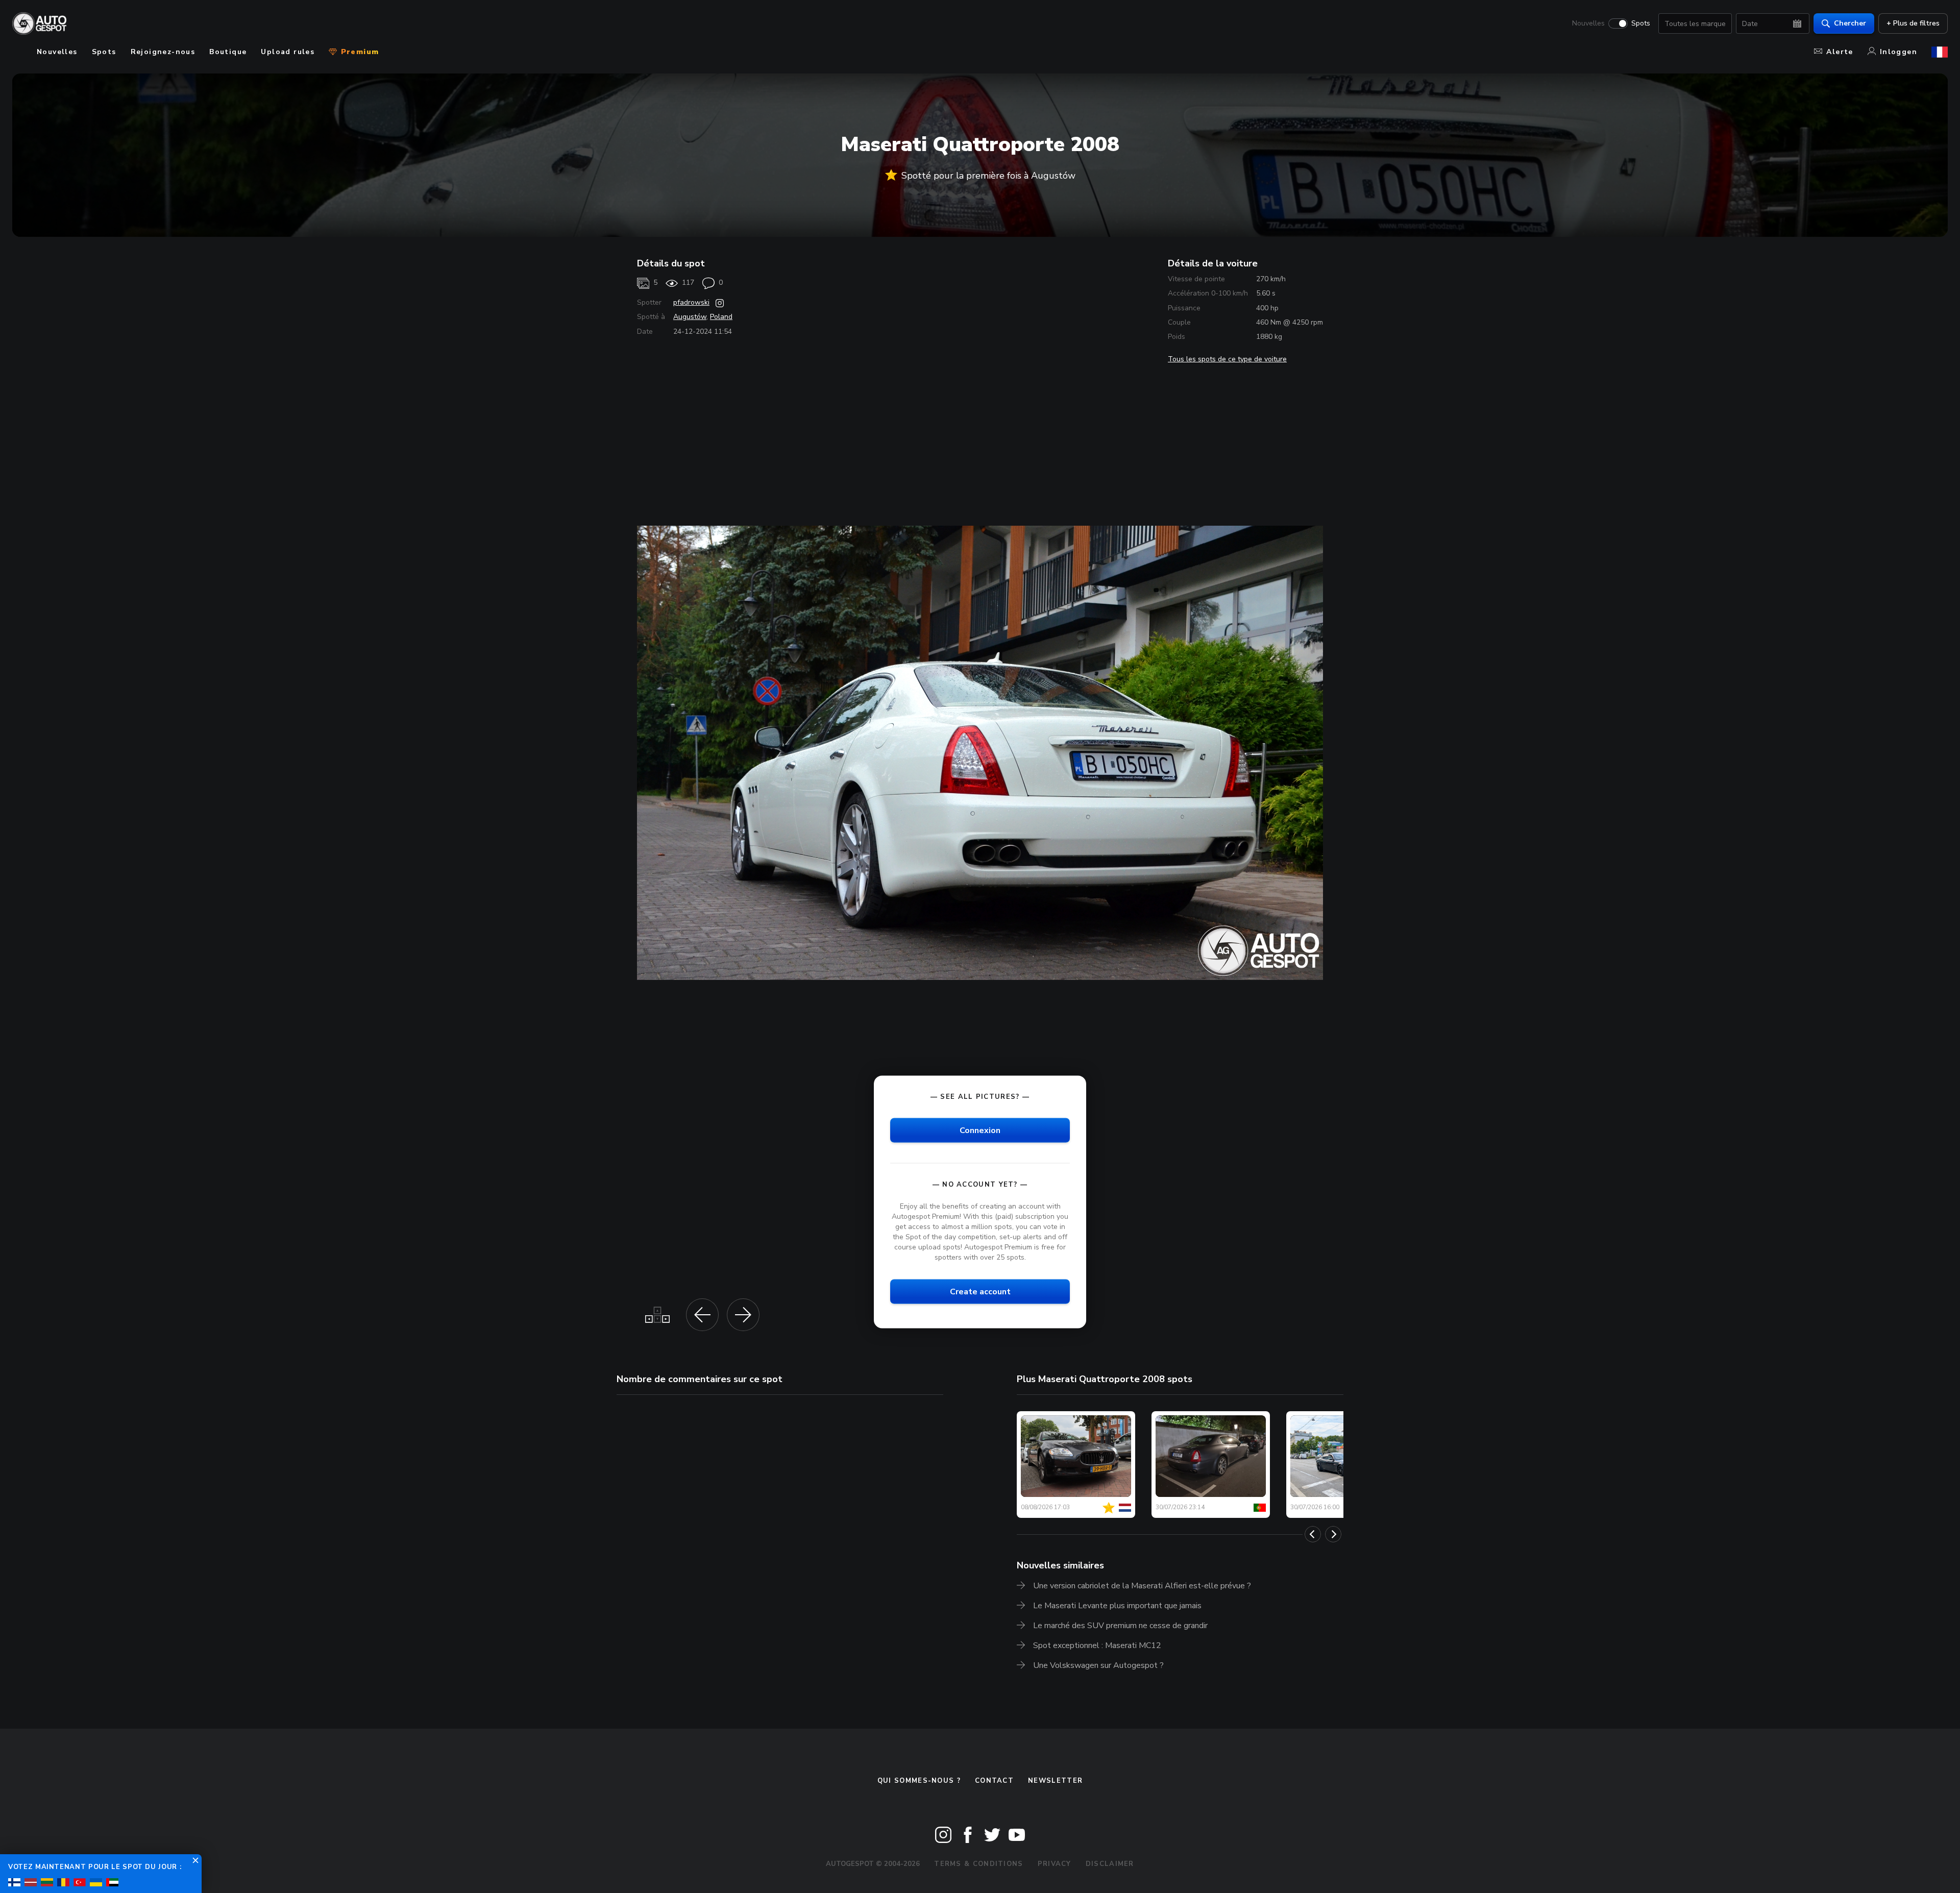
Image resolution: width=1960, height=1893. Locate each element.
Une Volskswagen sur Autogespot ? (1098, 1665)
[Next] (1333, 1534)
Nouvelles (1588, 23)
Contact (994, 1781)
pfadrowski (691, 302)
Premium (358, 52)
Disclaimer (1110, 1864)
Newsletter (1055, 1781)
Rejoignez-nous (163, 52)
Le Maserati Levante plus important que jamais (1117, 1606)
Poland (721, 317)
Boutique (228, 52)
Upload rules (288, 52)
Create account (980, 1291)
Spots (1641, 23)
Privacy (1055, 1864)
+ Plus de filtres (1913, 23)
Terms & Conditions (978, 1864)
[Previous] (1313, 1534)
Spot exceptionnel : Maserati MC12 (1097, 1645)
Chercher (1850, 23)
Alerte (1840, 52)
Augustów (690, 317)
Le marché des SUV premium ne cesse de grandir (1120, 1626)
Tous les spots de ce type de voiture (1227, 359)
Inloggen (1898, 52)
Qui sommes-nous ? (919, 1781)
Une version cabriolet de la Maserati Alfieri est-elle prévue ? (1142, 1586)
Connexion (980, 1130)
